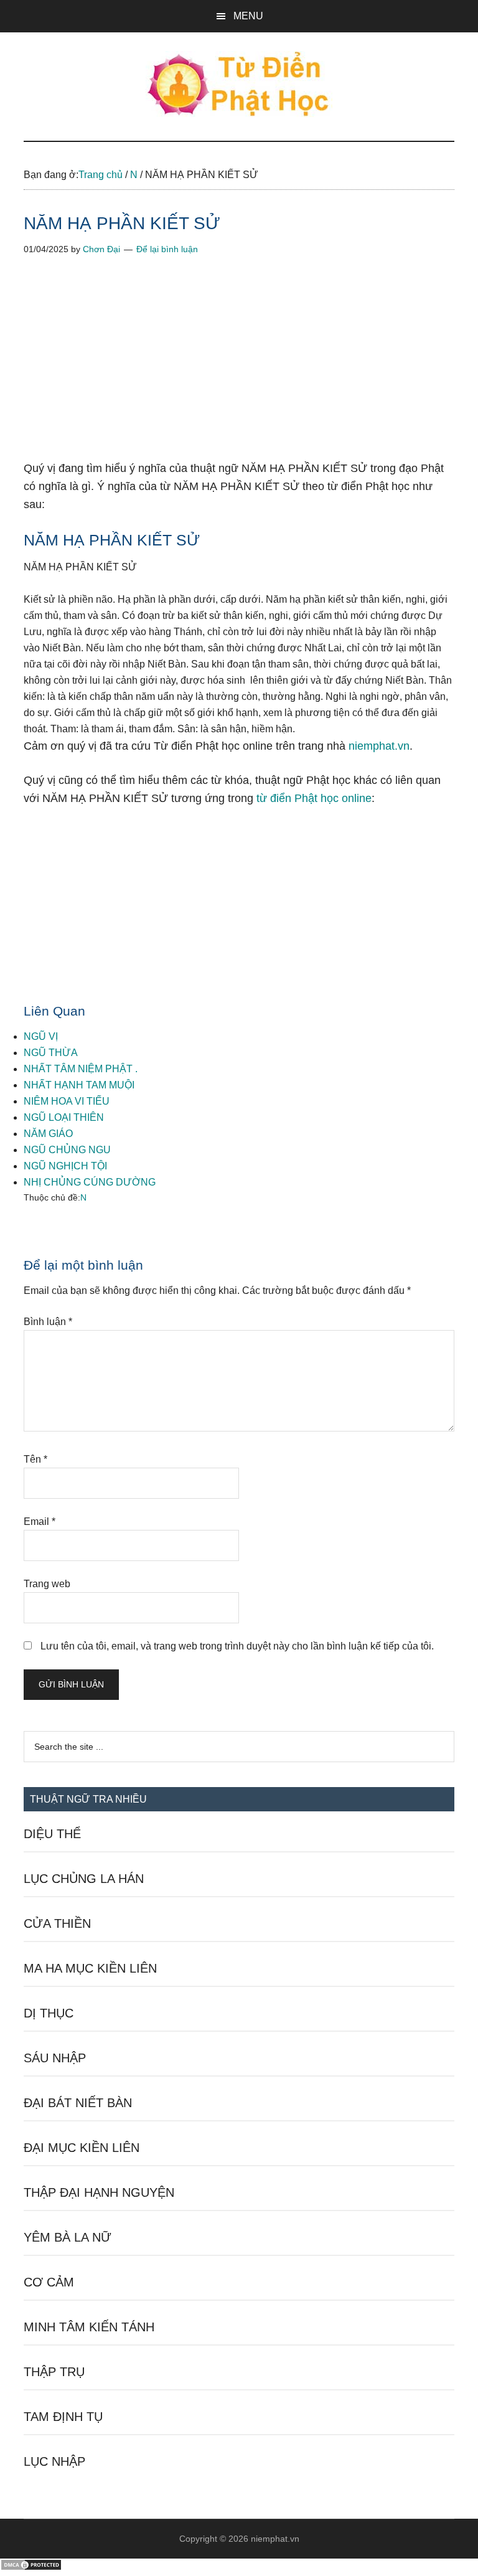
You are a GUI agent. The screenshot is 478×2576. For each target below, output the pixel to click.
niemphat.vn (379, 746)
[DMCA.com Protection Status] (31, 2568)
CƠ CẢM (49, 2282)
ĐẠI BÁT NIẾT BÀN (78, 2103)
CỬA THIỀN (57, 1923)
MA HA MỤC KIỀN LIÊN (90, 1968)
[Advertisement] (239, 367)
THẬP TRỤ (54, 2372)
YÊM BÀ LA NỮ (68, 2237)
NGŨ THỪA (51, 1053)
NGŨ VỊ (41, 1036)
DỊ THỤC (49, 2013)
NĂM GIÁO (48, 1134)
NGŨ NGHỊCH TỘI (65, 1166)
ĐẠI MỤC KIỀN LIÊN (82, 2148)
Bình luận (48, 1322)
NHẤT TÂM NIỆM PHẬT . (81, 1069)
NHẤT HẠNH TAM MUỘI (79, 1085)
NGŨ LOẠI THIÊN (64, 1117)
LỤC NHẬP (54, 2461)
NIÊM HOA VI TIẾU (67, 1101)
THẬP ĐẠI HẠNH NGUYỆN (99, 2192)
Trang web (47, 1584)
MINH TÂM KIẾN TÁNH (89, 2327)
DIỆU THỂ (52, 1834)
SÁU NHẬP (55, 2058)
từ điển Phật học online (314, 798)
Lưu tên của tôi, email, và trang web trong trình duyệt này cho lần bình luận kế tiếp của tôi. (237, 1646)
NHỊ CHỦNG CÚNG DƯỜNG (90, 1182)
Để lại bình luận (167, 249)
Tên (35, 1459)
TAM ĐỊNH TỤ (63, 2417)
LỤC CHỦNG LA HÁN (84, 1879)
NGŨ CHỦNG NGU (67, 1150)
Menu (248, 16)
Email (40, 1522)
